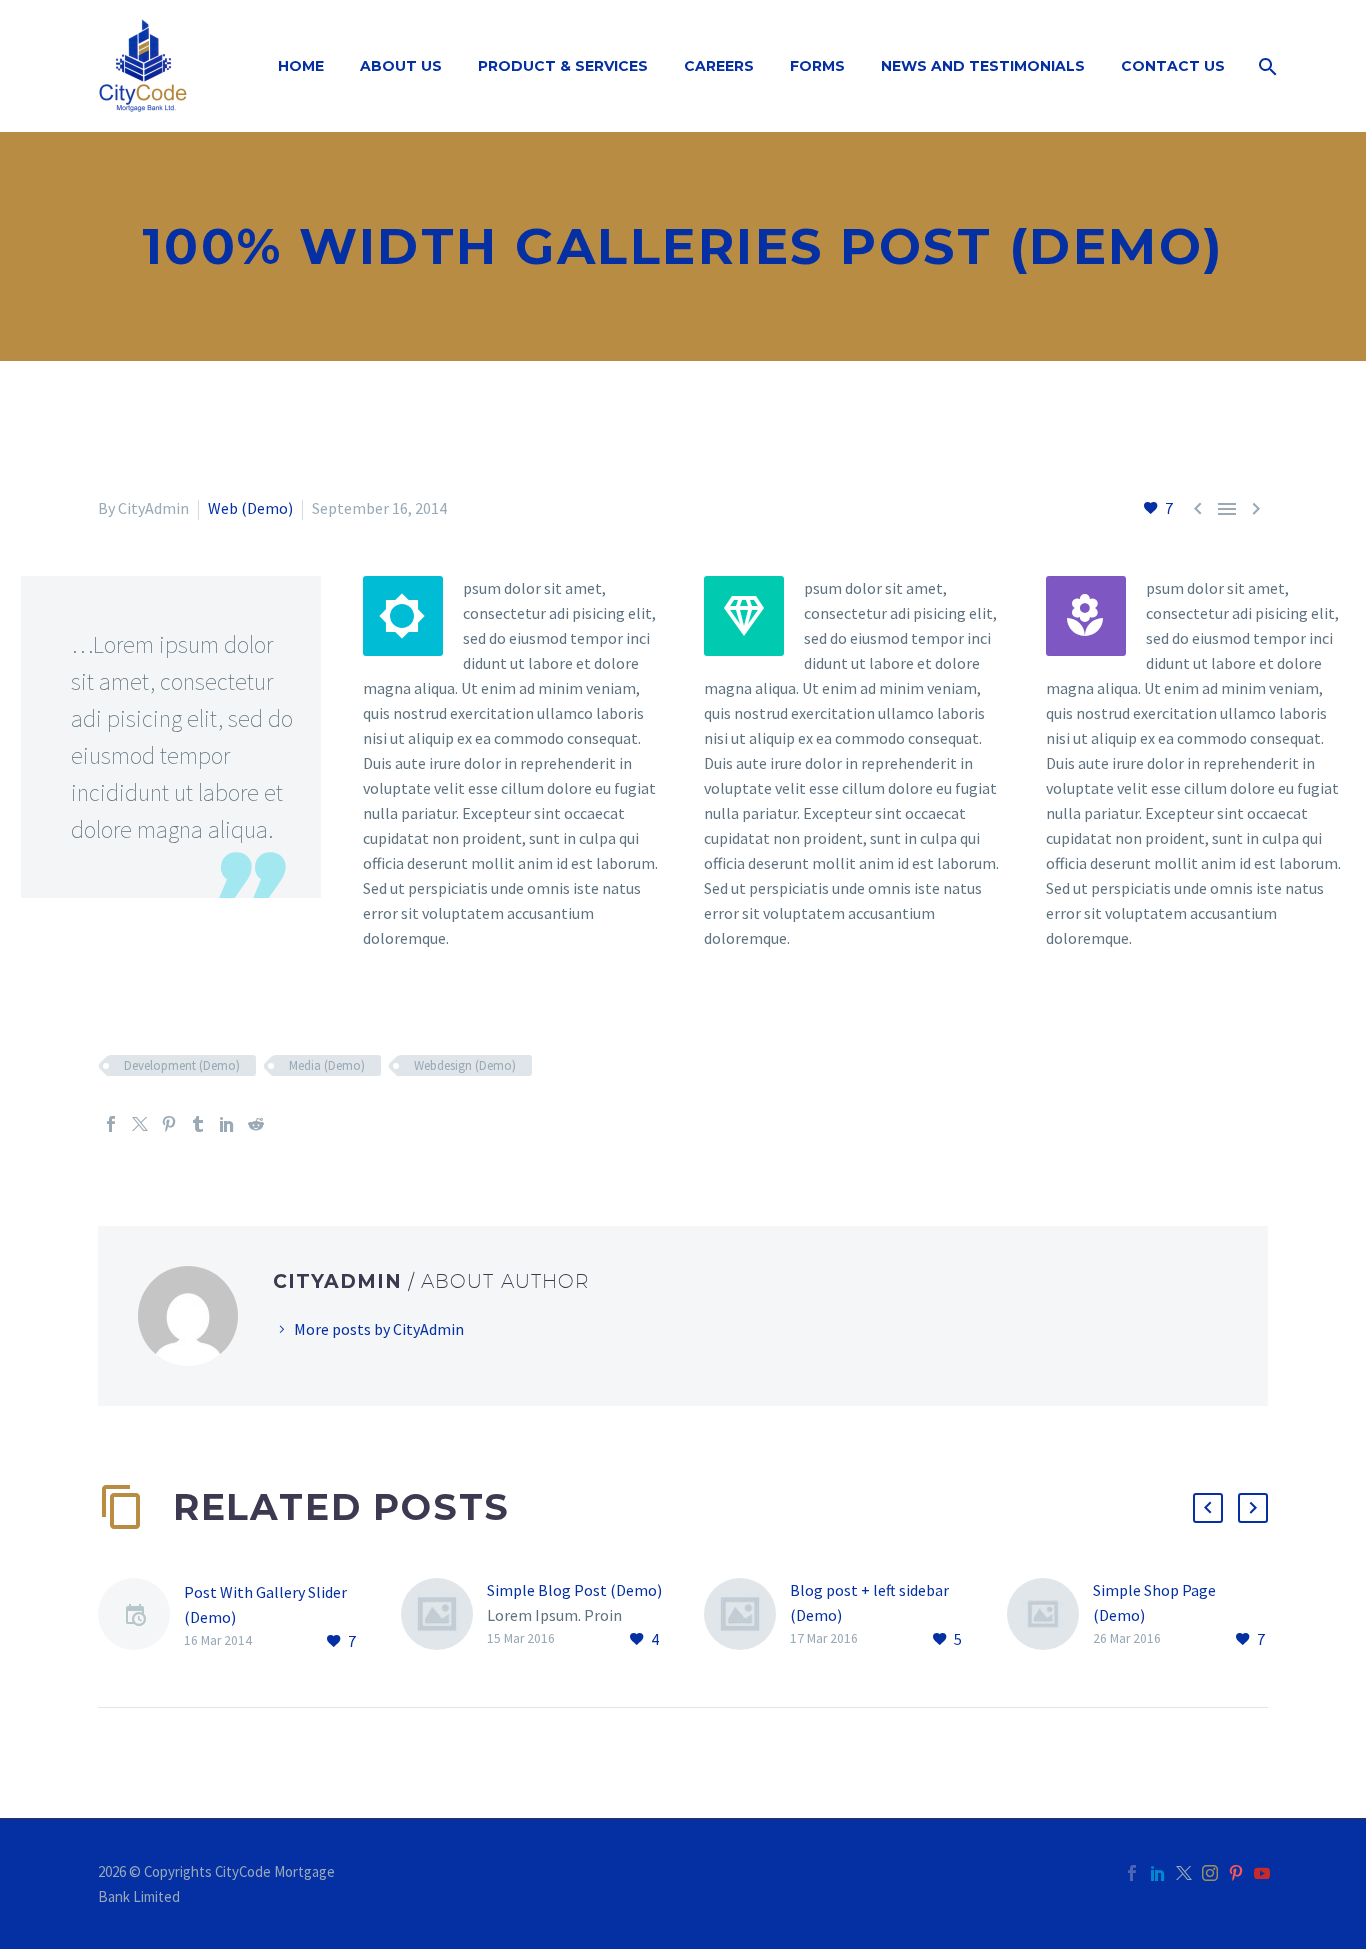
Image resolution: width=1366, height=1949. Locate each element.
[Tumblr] (198, 1124)
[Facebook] (111, 1124)
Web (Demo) (250, 508)
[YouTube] (1262, 1873)
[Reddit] (256, 1124)
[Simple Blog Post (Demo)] (444, 1615)
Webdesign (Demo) (465, 1065)
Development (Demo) (182, 1065)
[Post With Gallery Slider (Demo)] (141, 1617)
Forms (817, 66)
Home (301, 66)
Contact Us (1173, 66)
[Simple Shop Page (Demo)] (1050, 1615)
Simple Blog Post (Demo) (574, 1590)
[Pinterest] (169, 1124)
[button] (1208, 1508)
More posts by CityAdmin (379, 1329)
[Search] (1265, 66)
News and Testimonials (983, 66)
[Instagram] (1210, 1873)
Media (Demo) (327, 1065)
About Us (401, 66)
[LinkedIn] (227, 1124)
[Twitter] (140, 1124)
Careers (719, 66)
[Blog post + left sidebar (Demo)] (747, 1615)
